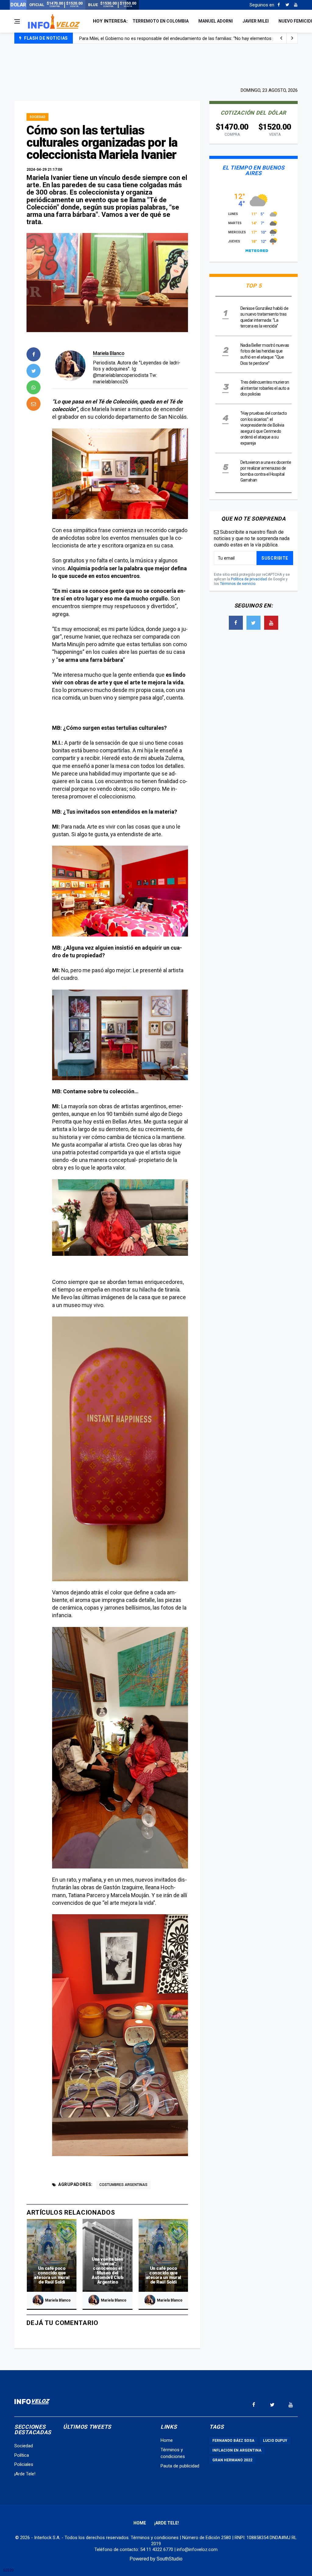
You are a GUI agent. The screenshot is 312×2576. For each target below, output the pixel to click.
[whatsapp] (34, 387)
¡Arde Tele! (25, 2474)
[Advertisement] (156, 65)
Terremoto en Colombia (161, 21)
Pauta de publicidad (180, 2466)
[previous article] (292, 38)
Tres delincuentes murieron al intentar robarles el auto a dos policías (265, 388)
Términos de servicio (238, 584)
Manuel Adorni (216, 21)
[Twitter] (287, 5)
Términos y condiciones (155, 2538)
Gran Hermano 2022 (232, 2460)
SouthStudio (170, 2559)
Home (167, 2440)
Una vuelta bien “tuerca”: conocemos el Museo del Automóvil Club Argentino (108, 2271)
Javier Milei (256, 21)
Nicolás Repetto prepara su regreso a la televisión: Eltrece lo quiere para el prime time (165, 38)
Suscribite (275, 558)
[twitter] (34, 371)
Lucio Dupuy (275, 2441)
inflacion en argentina (237, 2450)
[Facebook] (279, 5)
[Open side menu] (17, 21)
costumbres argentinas (123, 2185)
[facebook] (34, 354)
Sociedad (37, 117)
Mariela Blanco (109, 353)
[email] (34, 404)
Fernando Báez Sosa (233, 2441)
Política (22, 2455)
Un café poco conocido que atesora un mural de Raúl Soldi (52, 2275)
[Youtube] (296, 5)
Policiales (24, 2464)
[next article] (281, 38)
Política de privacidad (249, 579)
